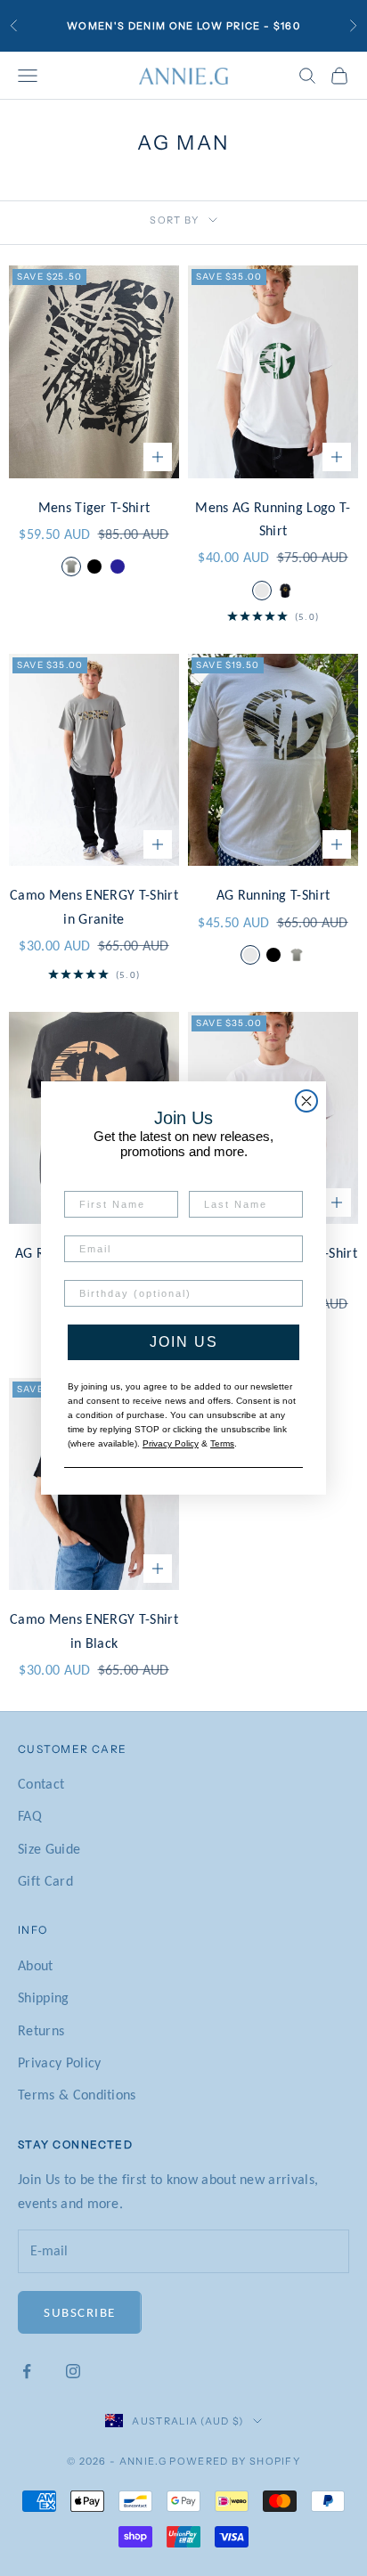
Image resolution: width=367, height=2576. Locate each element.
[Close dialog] (306, 1101)
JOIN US (184, 1342)
